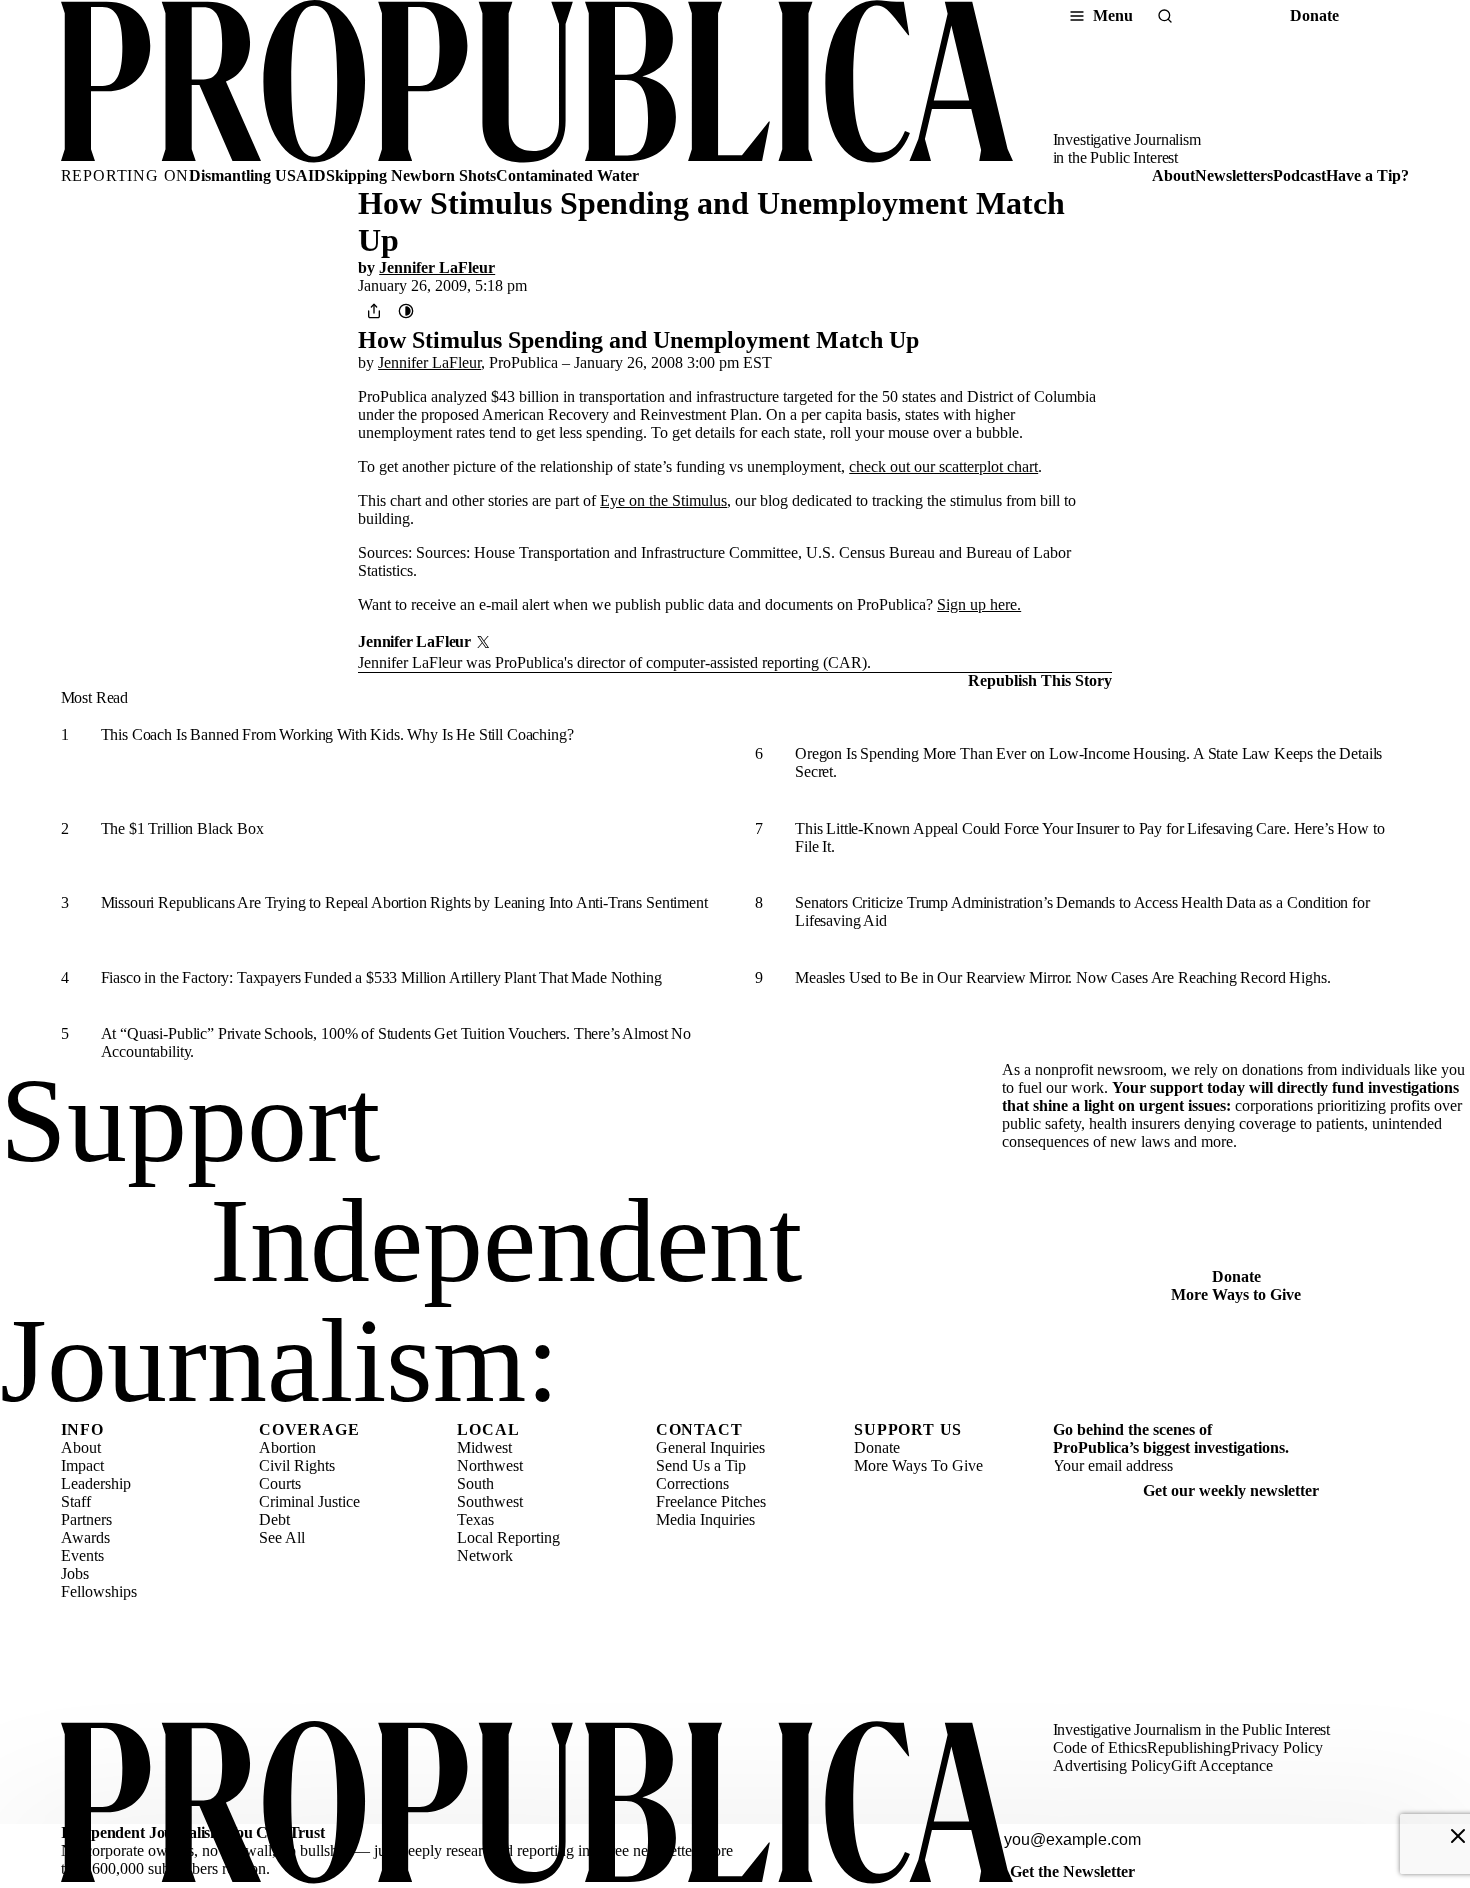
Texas (475, 1519)
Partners (86, 1519)
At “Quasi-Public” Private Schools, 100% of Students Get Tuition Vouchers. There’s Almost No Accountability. (396, 1042)
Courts (280, 1483)
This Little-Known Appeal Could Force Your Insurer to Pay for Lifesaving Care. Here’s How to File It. (1089, 837)
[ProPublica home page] (537, 1804)
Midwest (484, 1447)
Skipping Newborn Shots (411, 175)
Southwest (490, 1501)
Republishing (1189, 1747)
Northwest (490, 1465)
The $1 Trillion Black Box (182, 828)
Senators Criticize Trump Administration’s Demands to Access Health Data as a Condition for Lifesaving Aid (1082, 911)
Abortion (287, 1447)
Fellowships (99, 1591)
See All (282, 1537)
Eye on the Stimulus (663, 500)
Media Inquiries (705, 1519)
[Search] (1165, 16)
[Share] (374, 311)
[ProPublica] (537, 83)
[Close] (1458, 1836)
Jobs (75, 1573)
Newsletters (1234, 175)
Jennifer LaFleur (437, 267)
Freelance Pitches (711, 1501)
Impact (82, 1465)
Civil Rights (297, 1465)
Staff (76, 1501)
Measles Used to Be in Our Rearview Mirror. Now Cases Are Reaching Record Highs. (1062, 977)
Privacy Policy (1277, 1747)
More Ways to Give (1236, 1294)
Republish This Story (1040, 681)
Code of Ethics (1100, 1747)
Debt (274, 1519)
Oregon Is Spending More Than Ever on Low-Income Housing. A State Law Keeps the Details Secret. (1088, 762)
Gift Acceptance (1222, 1765)
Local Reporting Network (508, 1546)
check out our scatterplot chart (943, 466)
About (1173, 175)
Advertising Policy (1112, 1765)
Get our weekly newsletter (1231, 1490)
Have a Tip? (1367, 175)
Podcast (1299, 175)
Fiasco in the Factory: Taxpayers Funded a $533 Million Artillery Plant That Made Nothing (381, 977)
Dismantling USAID (257, 175)
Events (82, 1555)
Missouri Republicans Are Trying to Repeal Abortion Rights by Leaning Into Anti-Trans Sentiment (404, 902)
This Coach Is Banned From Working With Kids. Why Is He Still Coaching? (337, 734)
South (475, 1483)
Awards (85, 1537)
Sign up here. (979, 604)
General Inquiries (710, 1447)
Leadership (96, 1483)
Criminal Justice (309, 1501)
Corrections (692, 1483)
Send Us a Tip (701, 1465)
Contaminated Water (567, 175)
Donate (1314, 15)
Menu (1113, 15)
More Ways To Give (918, 1465)
